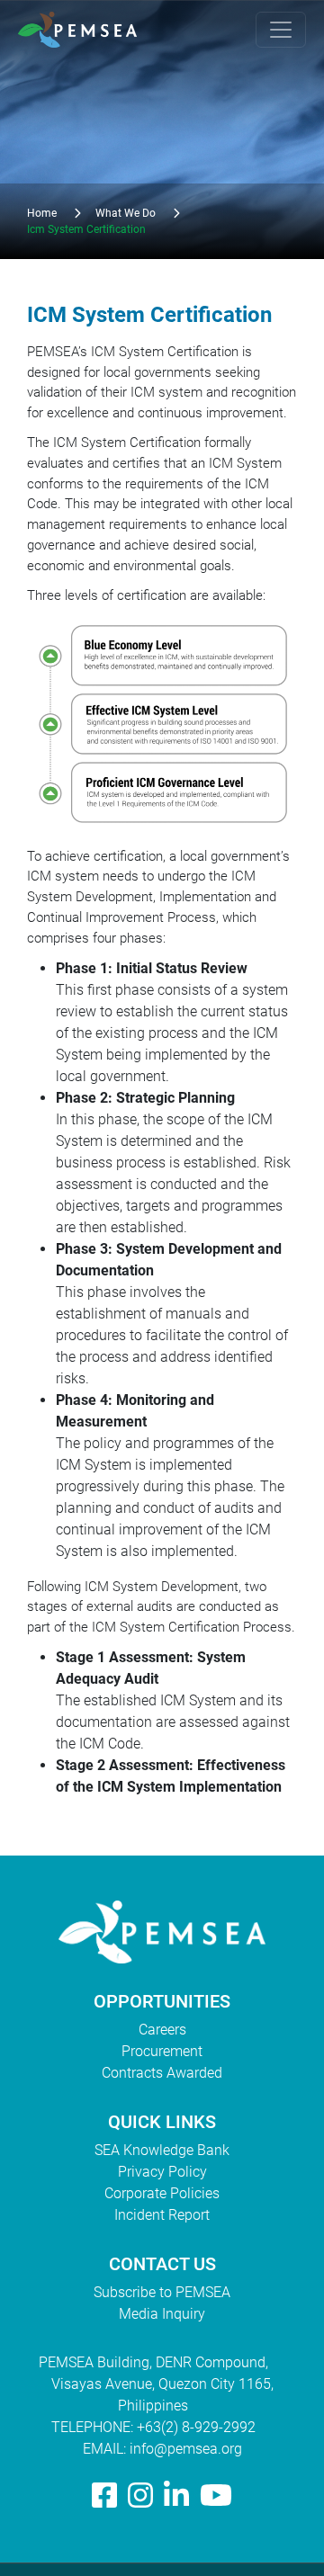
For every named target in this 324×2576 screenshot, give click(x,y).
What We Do (126, 213)
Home (42, 213)
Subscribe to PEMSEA (162, 2292)
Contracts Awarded (162, 2073)
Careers (162, 2030)
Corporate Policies (162, 2193)
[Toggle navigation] (281, 30)
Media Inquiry (162, 2314)
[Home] (85, 30)
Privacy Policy (162, 2172)
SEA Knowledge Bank (162, 2150)
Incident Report (162, 2215)
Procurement (162, 2051)
